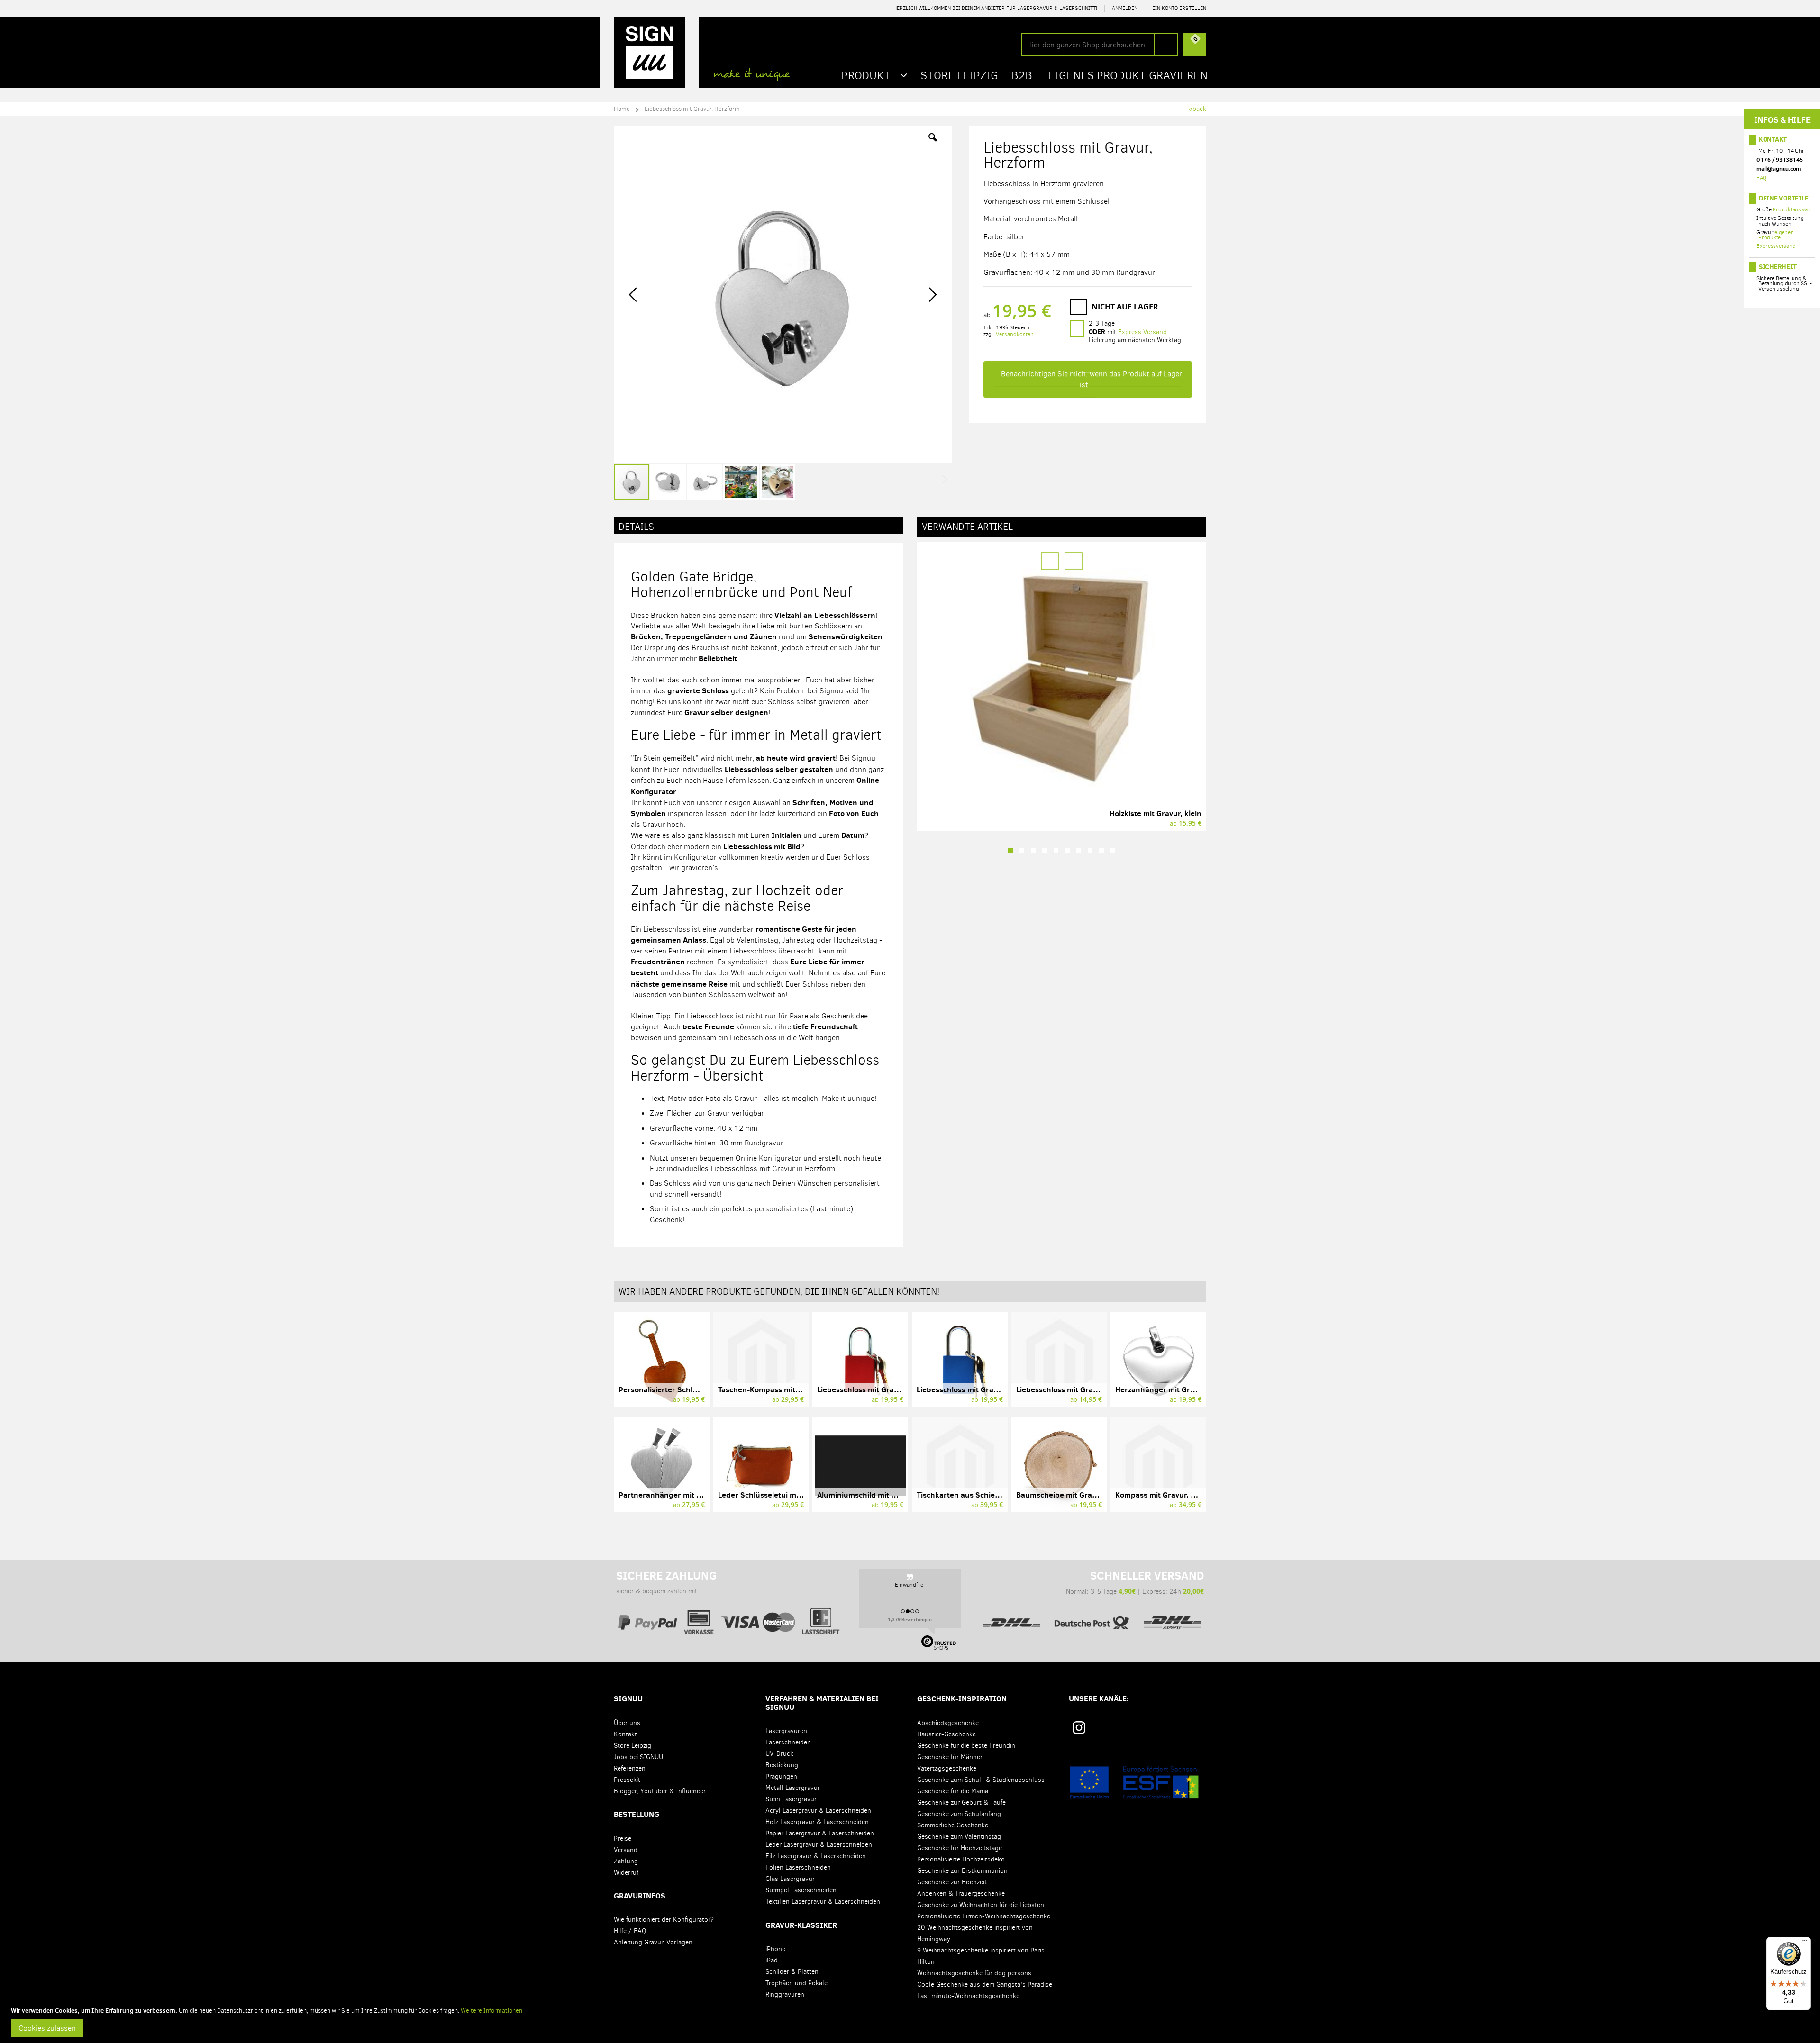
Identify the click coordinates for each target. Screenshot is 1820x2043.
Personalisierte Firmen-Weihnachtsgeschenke (984, 1916)
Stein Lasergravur (791, 1799)
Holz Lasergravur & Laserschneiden (817, 1822)
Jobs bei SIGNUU (638, 1757)
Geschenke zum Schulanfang (959, 1814)
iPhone (775, 1949)
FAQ (1761, 178)
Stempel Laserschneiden (801, 1890)
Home (622, 109)
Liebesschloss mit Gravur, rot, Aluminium (889, 1389)
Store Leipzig (632, 1746)
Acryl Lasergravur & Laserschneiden (818, 1811)
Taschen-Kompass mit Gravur (770, 1389)
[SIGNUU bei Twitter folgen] (1168, 1731)
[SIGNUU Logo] (649, 53)
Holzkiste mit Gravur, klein (1156, 813)
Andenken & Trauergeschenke (961, 1893)
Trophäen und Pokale (796, 1983)
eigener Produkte (1775, 235)
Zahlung (626, 1861)
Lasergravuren (786, 1731)
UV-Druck (779, 1754)
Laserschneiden (788, 1742)
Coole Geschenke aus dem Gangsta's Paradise (985, 1984)
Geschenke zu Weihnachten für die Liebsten (981, 1905)
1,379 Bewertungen (910, 1619)
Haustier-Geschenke (946, 1734)
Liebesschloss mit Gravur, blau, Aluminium (992, 1389)
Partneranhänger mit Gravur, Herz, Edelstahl (698, 1495)
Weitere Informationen (491, 2011)
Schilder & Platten (792, 1972)
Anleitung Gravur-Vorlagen (653, 1942)
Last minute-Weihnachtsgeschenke (968, 1996)
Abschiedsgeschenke (948, 1723)
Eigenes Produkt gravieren (1128, 75)
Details (636, 527)
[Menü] (1805, 1943)
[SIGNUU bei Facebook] (1139, 1731)
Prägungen (781, 1776)
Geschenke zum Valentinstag (959, 1837)
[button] (933, 145)
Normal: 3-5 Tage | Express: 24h (1135, 1582)
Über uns (627, 1723)
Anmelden (1125, 8)
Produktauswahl (1792, 209)
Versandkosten (1015, 334)
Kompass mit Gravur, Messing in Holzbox (1187, 1495)
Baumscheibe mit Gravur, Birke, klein (1082, 1495)
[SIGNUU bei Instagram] (1079, 1728)
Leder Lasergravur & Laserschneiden (819, 1845)
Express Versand (1142, 332)
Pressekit (627, 1780)
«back (1197, 109)
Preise (623, 1839)
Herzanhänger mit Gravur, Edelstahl (1179, 1389)
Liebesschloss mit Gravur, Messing (1077, 1389)
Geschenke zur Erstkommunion (962, 1871)
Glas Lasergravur (790, 1879)
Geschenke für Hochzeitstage (960, 1848)
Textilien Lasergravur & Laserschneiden (823, 1902)
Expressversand (1776, 246)
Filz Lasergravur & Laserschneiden (816, 1856)
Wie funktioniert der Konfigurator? (664, 1920)
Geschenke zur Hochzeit (952, 1882)
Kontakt (1773, 139)
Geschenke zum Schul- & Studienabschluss (981, 1780)
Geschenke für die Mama (953, 1791)
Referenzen (630, 1768)
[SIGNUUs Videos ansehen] (1197, 1731)
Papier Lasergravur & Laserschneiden (820, 1833)
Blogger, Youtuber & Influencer (660, 1791)
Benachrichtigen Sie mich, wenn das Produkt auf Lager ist (1092, 379)
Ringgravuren (785, 1994)
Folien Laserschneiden (798, 1867)
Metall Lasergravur (793, 1788)
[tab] (758, 525)
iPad (772, 1960)
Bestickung (782, 1765)
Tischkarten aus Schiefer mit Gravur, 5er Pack (998, 1495)
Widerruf (626, 1873)
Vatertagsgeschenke (947, 1768)
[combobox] (1100, 45)
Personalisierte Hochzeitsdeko (961, 1859)
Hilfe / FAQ (630, 1931)
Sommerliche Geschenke (953, 1825)
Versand (626, 1850)
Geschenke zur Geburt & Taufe (961, 1802)
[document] (911, 2022)
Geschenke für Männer (950, 1757)
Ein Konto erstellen (1179, 8)
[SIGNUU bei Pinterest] (1111, 1731)
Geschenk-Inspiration (962, 1698)
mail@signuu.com (1779, 168)
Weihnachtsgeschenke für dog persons (974, 1973)
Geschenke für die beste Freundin (966, 1746)
